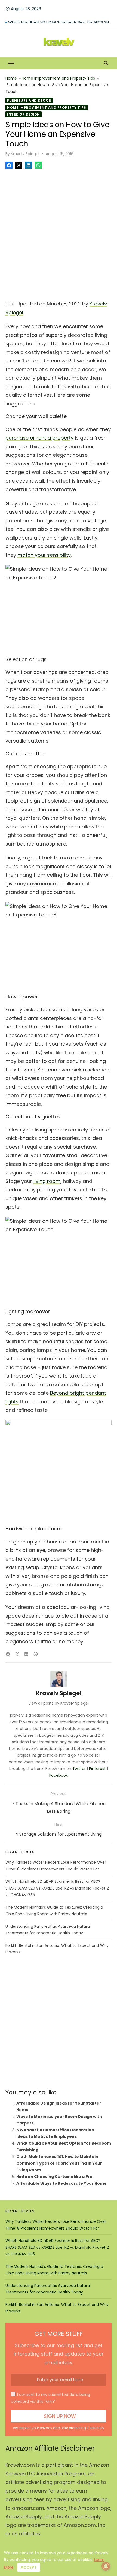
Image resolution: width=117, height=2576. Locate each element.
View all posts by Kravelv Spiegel (59, 1703)
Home (11, 78)
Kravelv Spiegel (25, 154)
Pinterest (97, 1769)
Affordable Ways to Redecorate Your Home (61, 2183)
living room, (47, 1181)
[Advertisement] (59, 233)
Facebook (59, 1775)
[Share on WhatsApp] (38, 165)
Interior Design (24, 114)
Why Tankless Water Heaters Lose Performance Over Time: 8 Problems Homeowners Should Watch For (60, 19)
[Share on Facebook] (9, 165)
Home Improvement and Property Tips (58, 78)
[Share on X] (19, 165)
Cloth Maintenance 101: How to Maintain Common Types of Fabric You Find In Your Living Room (59, 2163)
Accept (29, 2567)
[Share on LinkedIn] (29, 165)
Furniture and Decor (29, 100)
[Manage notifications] (106, 2566)
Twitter (79, 1769)
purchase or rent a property (39, 438)
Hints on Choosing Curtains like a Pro (54, 2177)
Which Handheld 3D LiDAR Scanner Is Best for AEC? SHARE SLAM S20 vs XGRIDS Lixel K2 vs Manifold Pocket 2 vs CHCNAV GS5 (57, 1888)
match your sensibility (44, 555)
